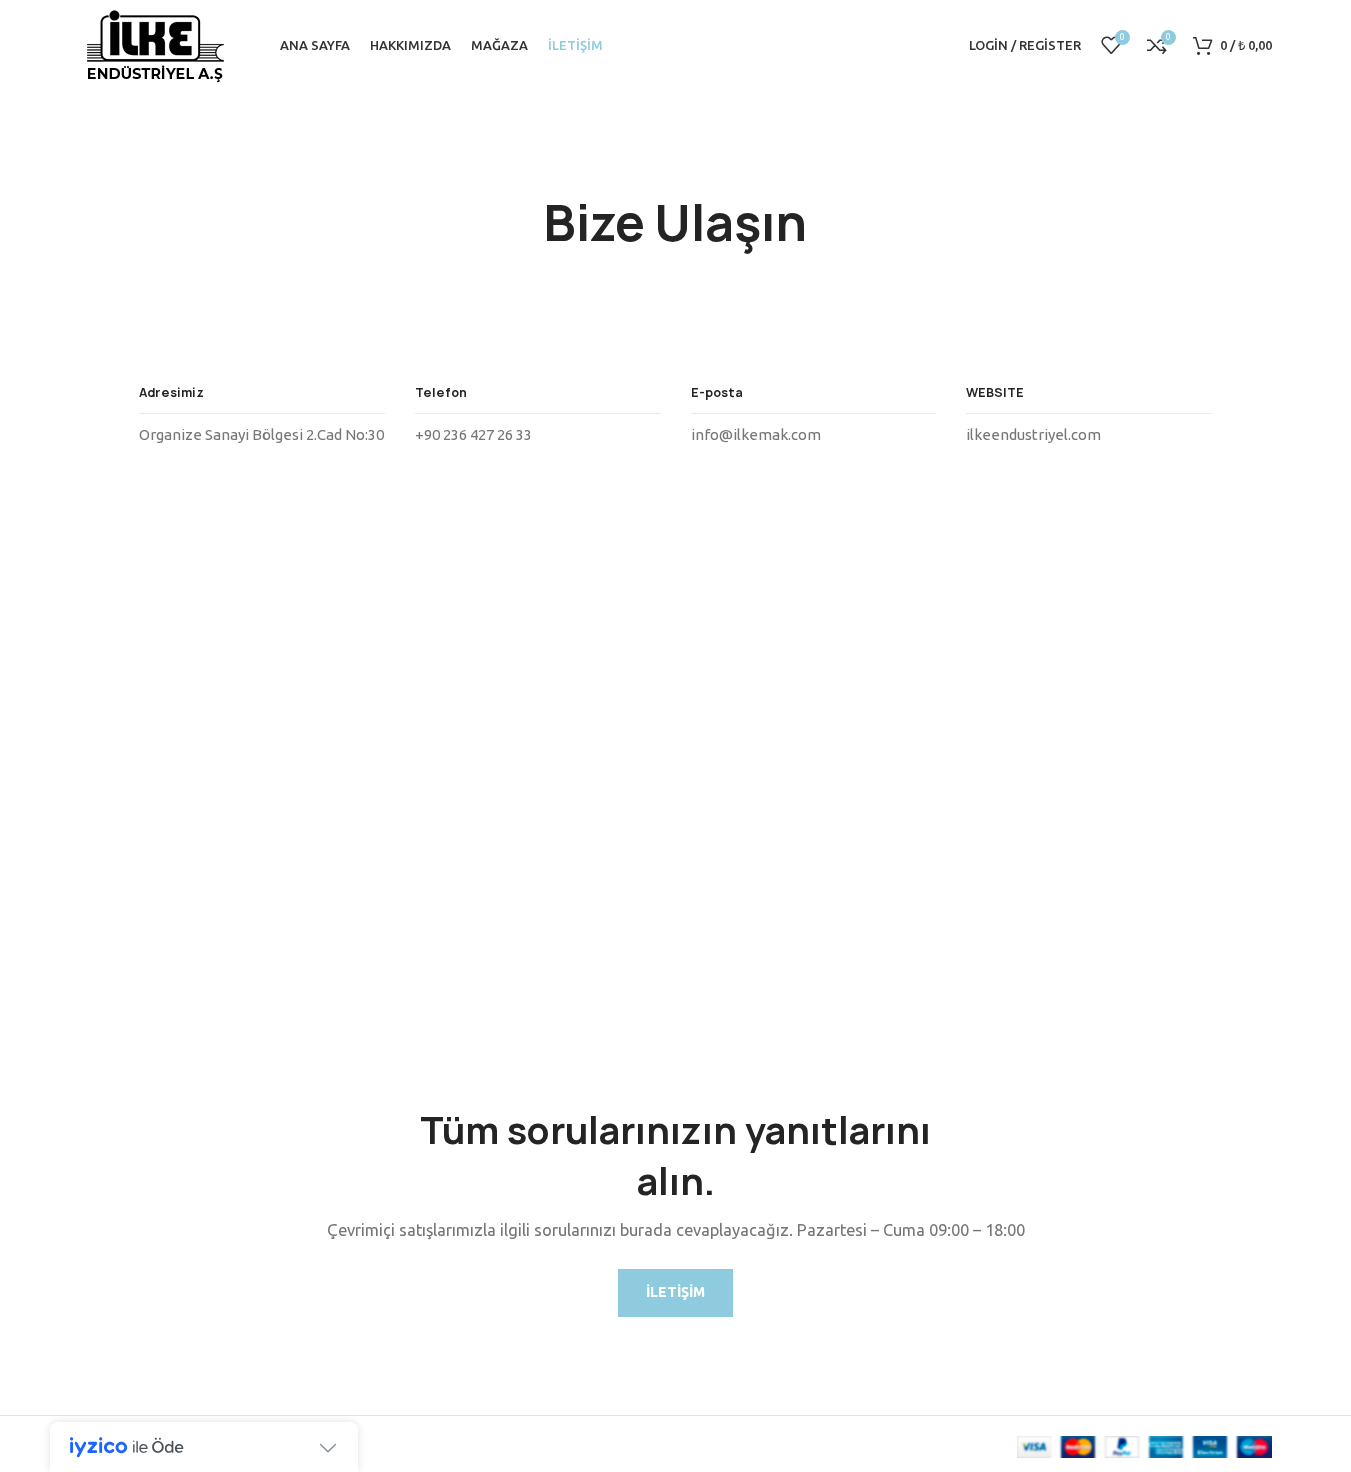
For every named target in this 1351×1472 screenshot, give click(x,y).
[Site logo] (155, 43)
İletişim (675, 1292)
